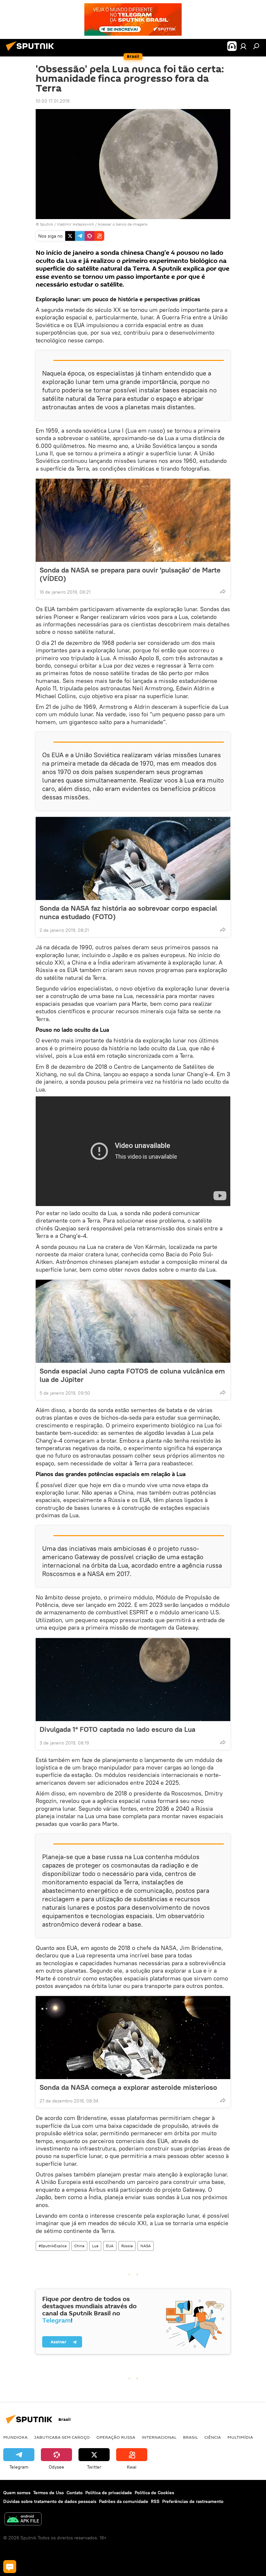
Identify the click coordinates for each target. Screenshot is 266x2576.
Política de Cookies (154, 2493)
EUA (110, 2246)
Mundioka (15, 2437)
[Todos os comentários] (10, 2567)
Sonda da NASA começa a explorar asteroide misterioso (128, 2087)
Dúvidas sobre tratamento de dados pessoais (50, 2501)
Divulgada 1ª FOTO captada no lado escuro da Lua (117, 1729)
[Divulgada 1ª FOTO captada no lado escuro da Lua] (133, 1680)
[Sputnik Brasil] (32, 52)
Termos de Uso (48, 2493)
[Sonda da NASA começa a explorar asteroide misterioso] (133, 2038)
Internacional (159, 2437)
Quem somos (17, 2493)
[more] (223, 591)
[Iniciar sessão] (243, 46)
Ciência (213, 2437)
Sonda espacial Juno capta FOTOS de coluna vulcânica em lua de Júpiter (132, 1375)
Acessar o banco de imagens (123, 224)
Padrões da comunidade (124, 2501)
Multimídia (240, 2437)
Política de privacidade (109, 2493)
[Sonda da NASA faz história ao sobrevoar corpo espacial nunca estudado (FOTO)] (133, 858)
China (79, 2246)
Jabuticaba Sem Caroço (62, 2437)
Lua (95, 2246)
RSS (155, 2501)
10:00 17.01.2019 (53, 101)
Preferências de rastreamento (193, 2501)
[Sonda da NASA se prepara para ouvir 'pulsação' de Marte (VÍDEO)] (133, 520)
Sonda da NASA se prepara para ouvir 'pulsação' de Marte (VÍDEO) (130, 574)
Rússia (127, 2246)
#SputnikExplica (53, 2246)
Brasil (190, 2437)
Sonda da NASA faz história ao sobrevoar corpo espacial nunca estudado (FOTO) (128, 912)
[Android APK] (23, 2520)
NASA (146, 2246)
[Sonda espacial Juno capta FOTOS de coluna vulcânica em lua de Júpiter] (133, 1321)
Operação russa (116, 2437)
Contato (75, 2493)
